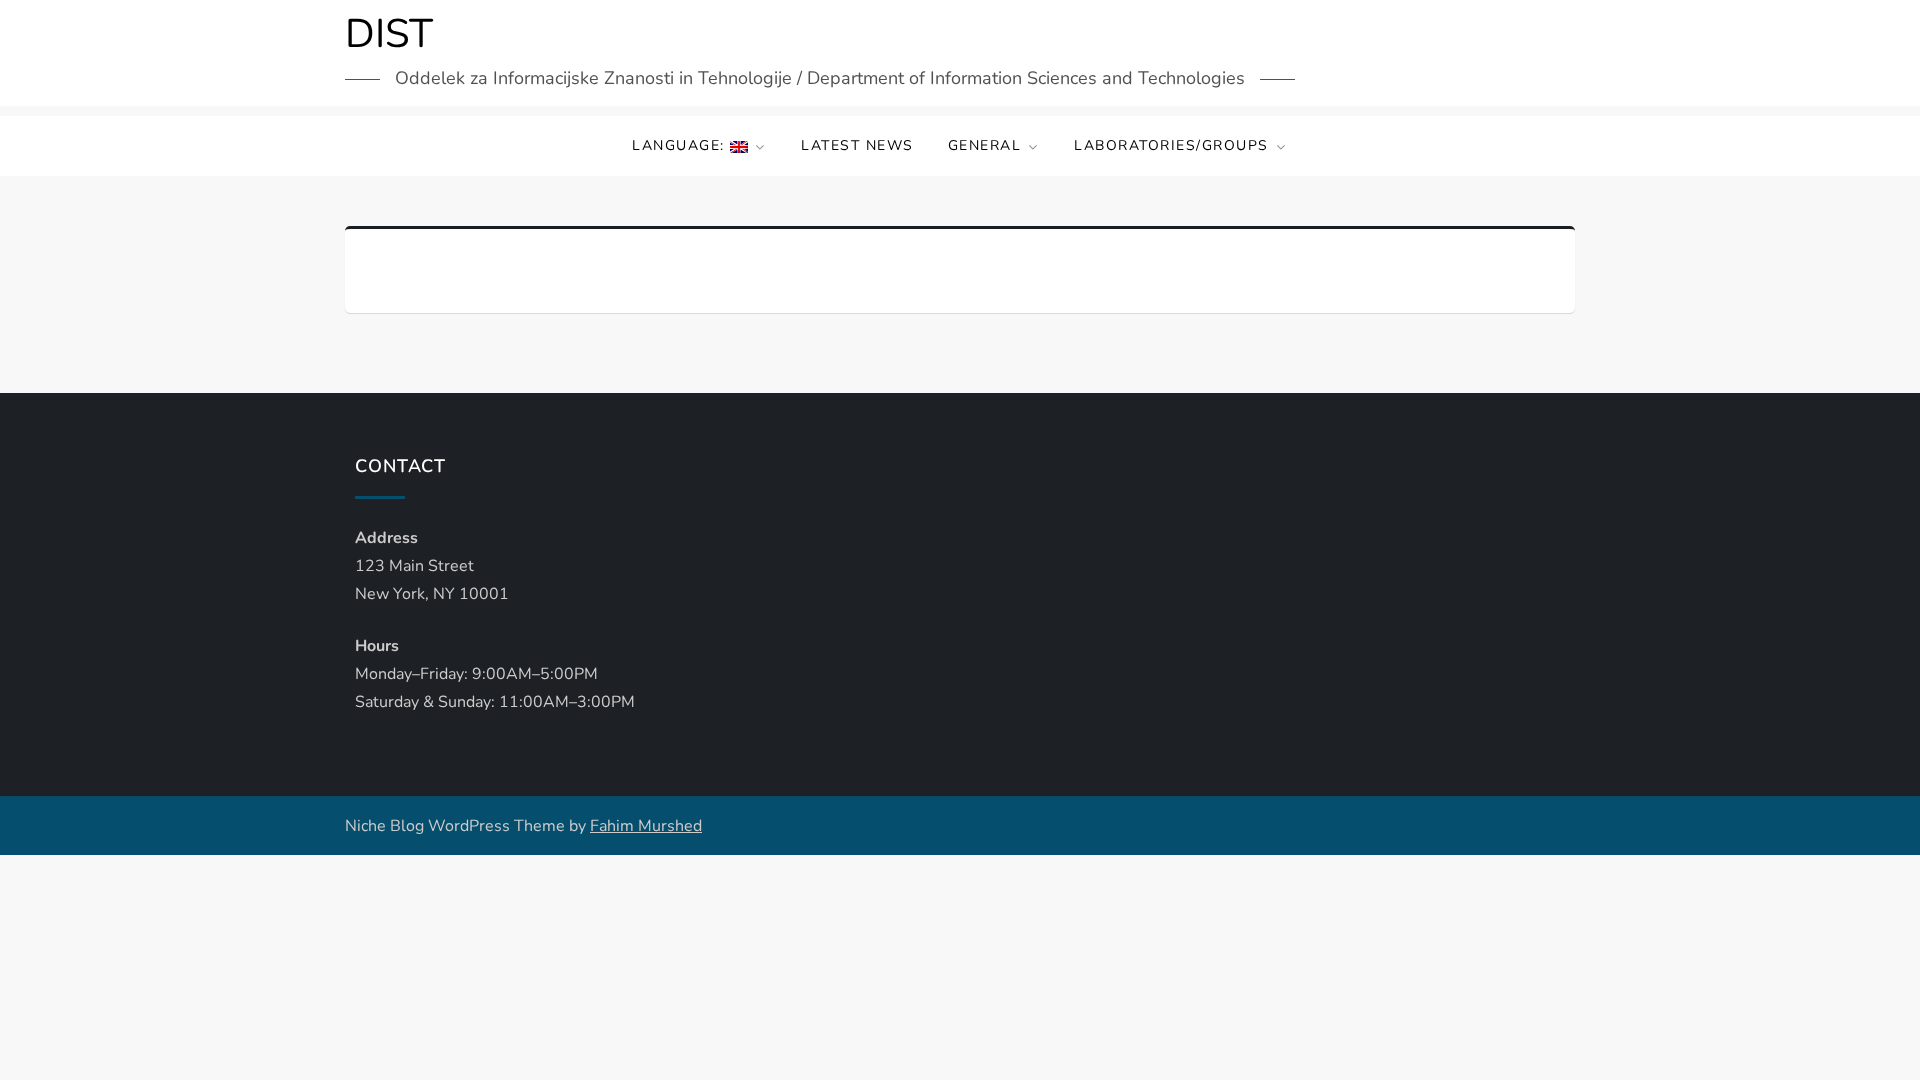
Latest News (857, 145)
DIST (389, 34)
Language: (681, 145)
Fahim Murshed (646, 826)
